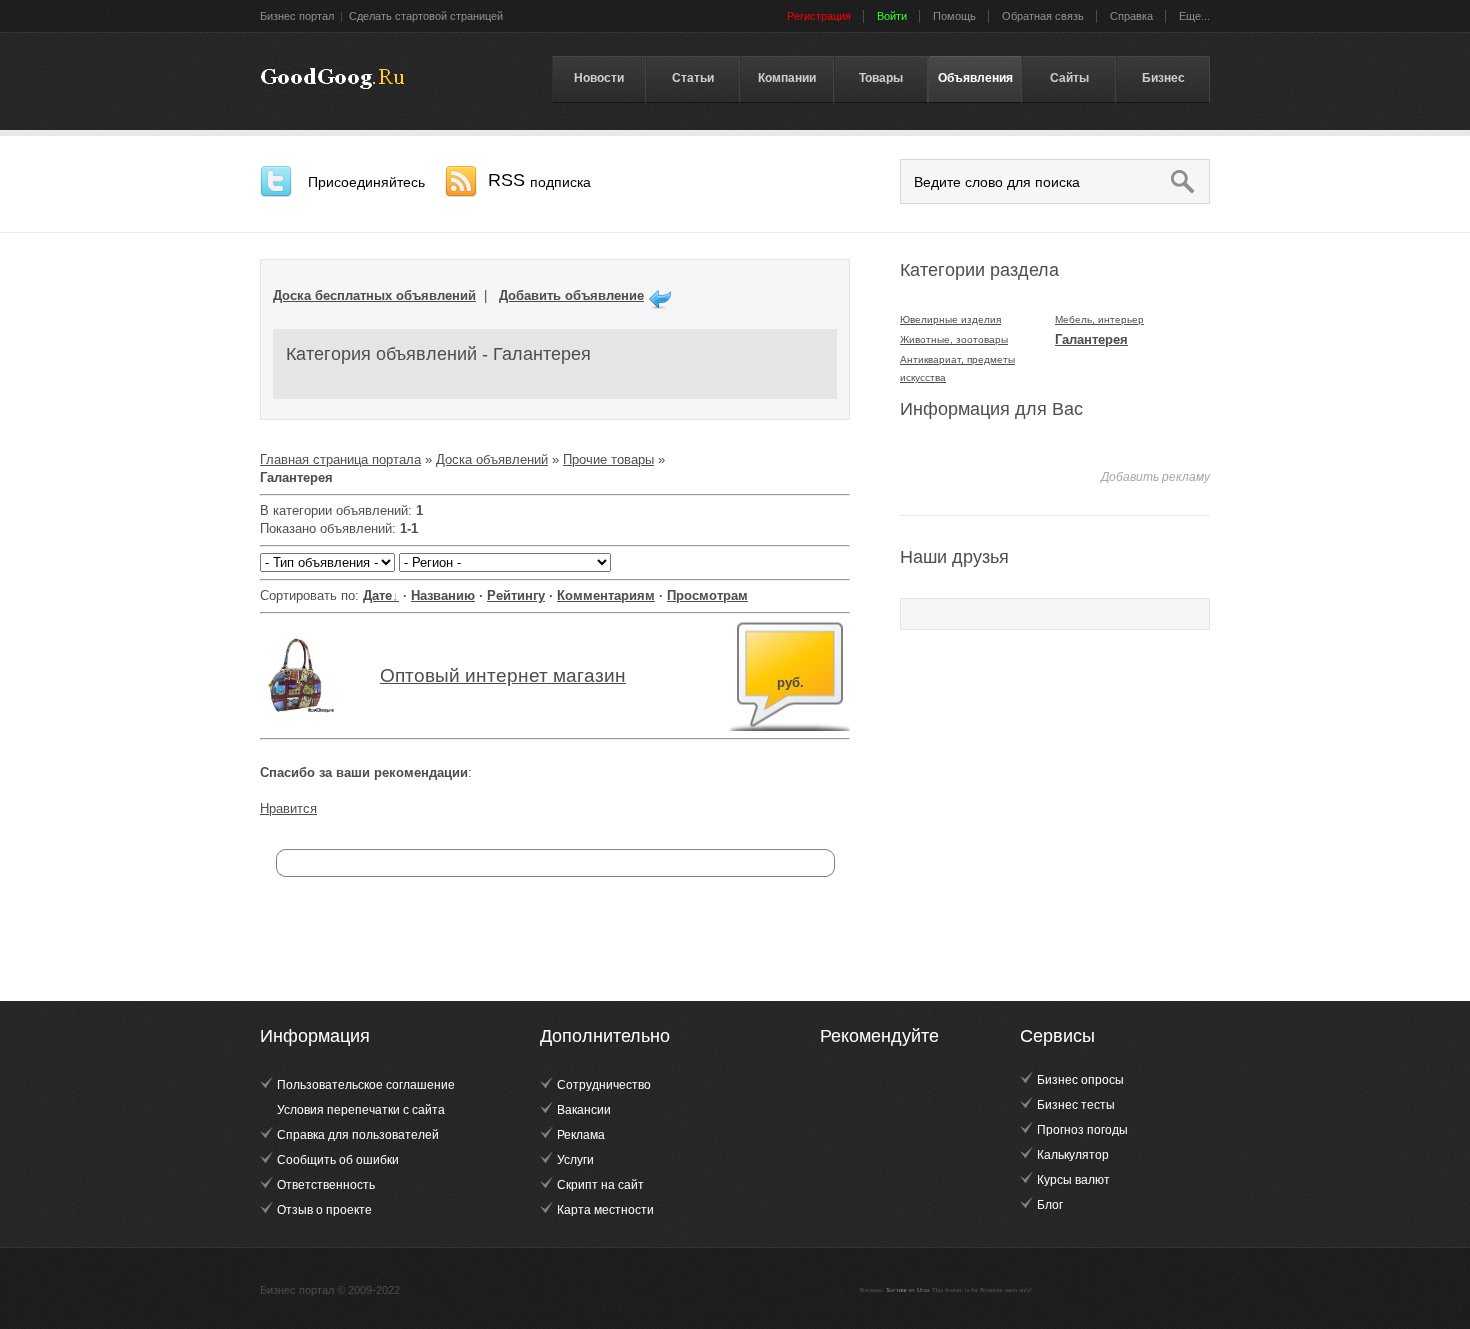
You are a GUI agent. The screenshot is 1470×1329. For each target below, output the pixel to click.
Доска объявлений (492, 459)
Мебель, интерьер (1099, 319)
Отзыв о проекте (324, 1210)
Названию (443, 595)
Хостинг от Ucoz (908, 1290)
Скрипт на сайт (600, 1185)
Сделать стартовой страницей (426, 16)
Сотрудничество (604, 1085)
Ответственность (326, 1185)
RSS (539, 180)
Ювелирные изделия (950, 319)
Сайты (1069, 78)
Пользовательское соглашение (366, 1085)
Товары (881, 78)
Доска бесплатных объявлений (374, 295)
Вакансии (584, 1110)
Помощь (954, 16)
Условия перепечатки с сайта (361, 1110)
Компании (787, 78)
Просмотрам (707, 595)
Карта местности (605, 1210)
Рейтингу (516, 595)
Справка (1131, 16)
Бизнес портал (297, 16)
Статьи (693, 78)
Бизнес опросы (1080, 1080)
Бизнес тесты (1076, 1105)
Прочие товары (608, 459)
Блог (1050, 1205)
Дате (377, 595)
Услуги (575, 1160)
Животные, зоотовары (954, 339)
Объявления (975, 78)
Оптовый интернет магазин (503, 675)
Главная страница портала (340, 459)
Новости (599, 78)
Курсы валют (1073, 1180)
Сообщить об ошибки (338, 1160)
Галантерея (1091, 339)
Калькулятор (1073, 1155)
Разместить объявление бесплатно (332, 79)
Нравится (288, 808)
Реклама (581, 1135)
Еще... (1194, 16)
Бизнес (1163, 78)
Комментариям (606, 595)
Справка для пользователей (358, 1135)
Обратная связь (1043, 16)
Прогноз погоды (1082, 1130)
